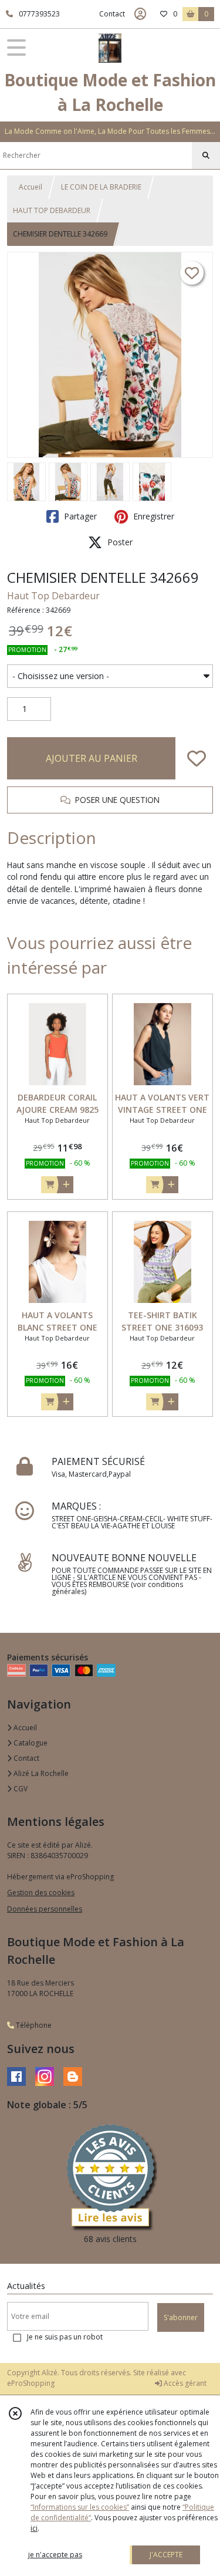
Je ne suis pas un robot (65, 2337)
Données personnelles (45, 1909)
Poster (119, 542)
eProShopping (31, 2383)
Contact (112, 14)
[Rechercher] (206, 156)
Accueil (31, 187)
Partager (79, 516)
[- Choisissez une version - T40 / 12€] (110, 676)
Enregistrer (153, 516)
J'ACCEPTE (166, 2555)
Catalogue (30, 1743)
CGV (20, 1789)
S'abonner (181, 2317)
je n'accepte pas (55, 2555)
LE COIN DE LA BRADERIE (101, 187)
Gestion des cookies (41, 1893)
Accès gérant (184, 2383)
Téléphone (33, 2025)
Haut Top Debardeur (53, 596)
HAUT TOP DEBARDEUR (52, 210)
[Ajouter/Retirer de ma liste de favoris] (197, 758)
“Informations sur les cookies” (80, 2507)
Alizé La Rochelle (40, 1773)
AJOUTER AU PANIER (92, 758)
